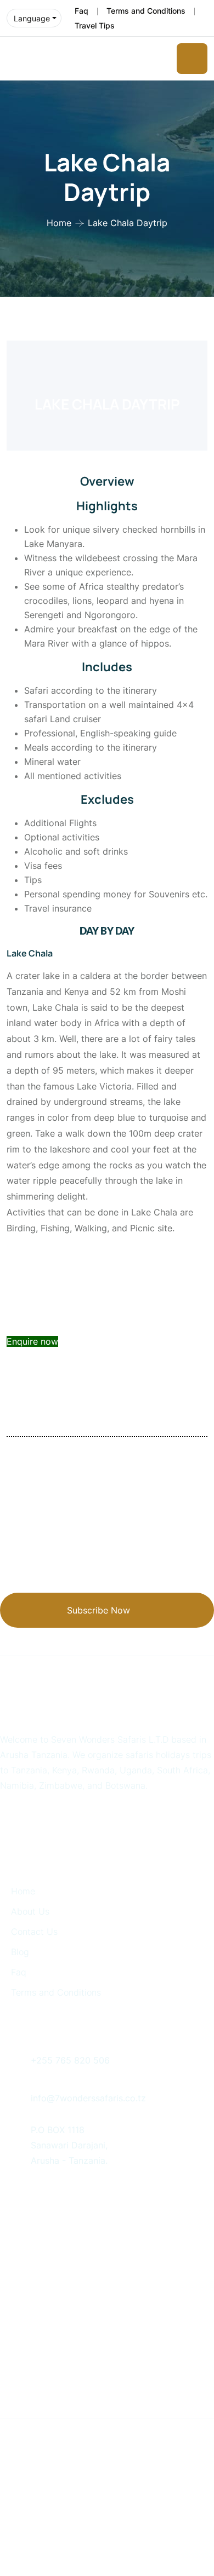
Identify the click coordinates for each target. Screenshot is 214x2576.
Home (59, 223)
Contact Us (34, 1932)
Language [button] (32, 18)
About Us (30, 1911)
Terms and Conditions (146, 11)
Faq (81, 11)
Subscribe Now (98, 1610)
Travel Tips (95, 25)
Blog (20, 1952)
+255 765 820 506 (70, 2060)
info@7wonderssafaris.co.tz (88, 2098)
